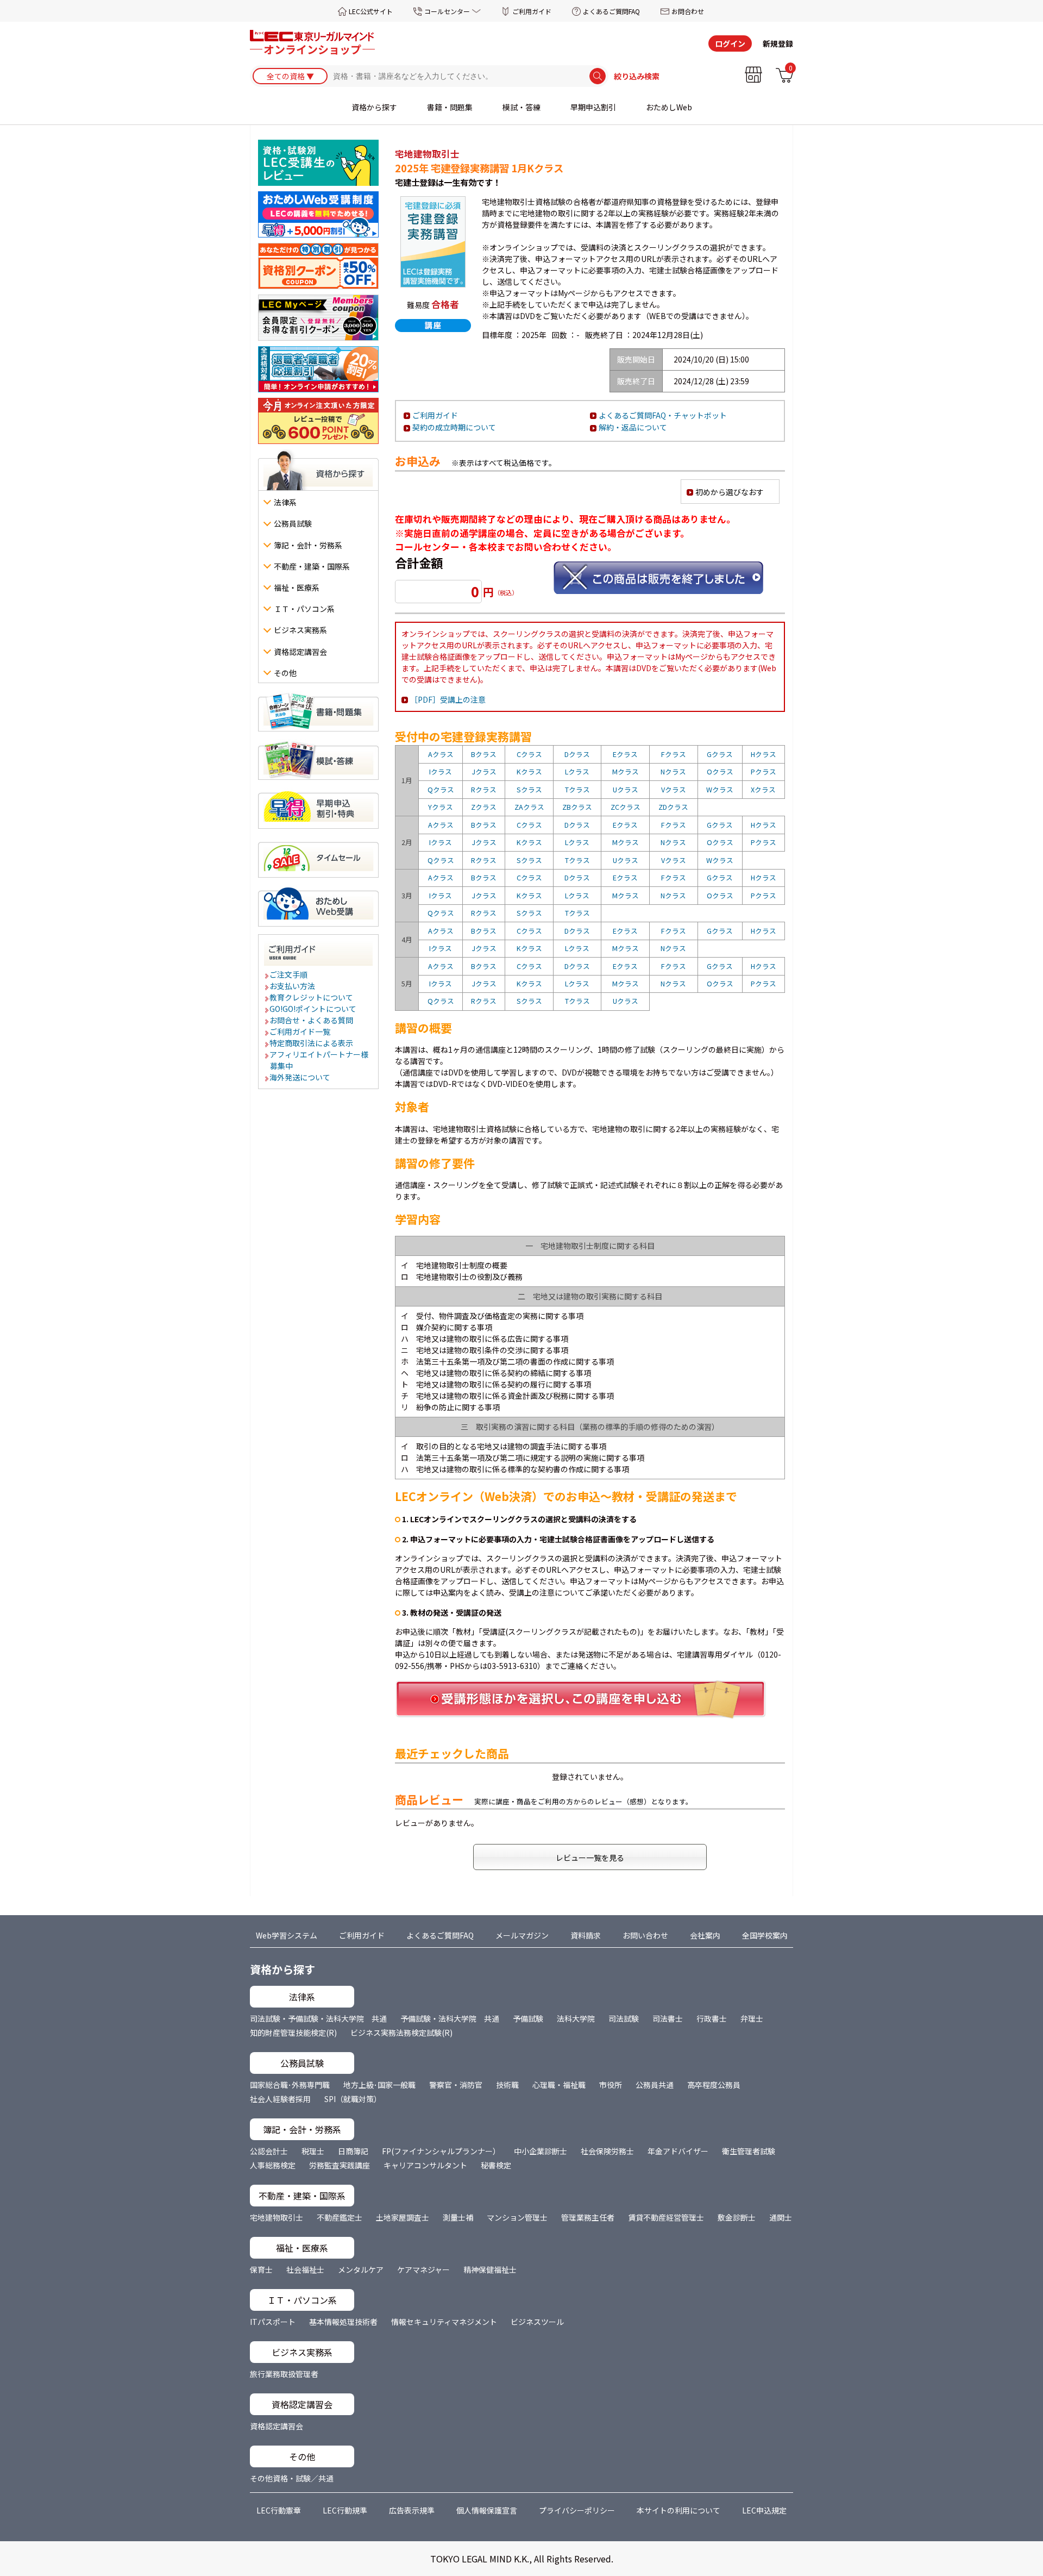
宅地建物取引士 (277, 2217)
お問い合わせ (645, 1935)
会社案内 (705, 1935)
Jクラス (484, 771)
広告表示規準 (412, 2510)
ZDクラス (673, 807)
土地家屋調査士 (403, 2217)
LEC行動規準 (345, 2510)
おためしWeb (669, 107)
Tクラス (577, 789)
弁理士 (752, 2018)
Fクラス (674, 754)
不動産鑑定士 (340, 2217)
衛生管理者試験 (749, 2151)
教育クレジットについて (312, 997)
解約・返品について (633, 427)
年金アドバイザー (678, 2151)
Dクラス (577, 754)
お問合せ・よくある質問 (312, 1020)
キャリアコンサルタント (425, 2165)
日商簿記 (353, 2151)
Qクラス (441, 789)
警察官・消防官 (456, 2085)
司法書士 (668, 2018)
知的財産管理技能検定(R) (293, 2033)
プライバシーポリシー (577, 2510)
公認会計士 (269, 2151)
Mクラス (626, 771)
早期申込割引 (593, 107)
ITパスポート (273, 2322)
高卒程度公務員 (714, 2085)
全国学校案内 (765, 1935)
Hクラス (764, 754)
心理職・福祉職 (559, 2085)
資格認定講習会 (277, 2426)
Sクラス (529, 789)
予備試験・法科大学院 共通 (450, 2018)
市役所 (611, 2085)
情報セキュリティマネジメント (444, 2322)
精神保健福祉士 (490, 2269)
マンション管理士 (517, 2217)
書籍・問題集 (450, 107)
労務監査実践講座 (340, 2165)
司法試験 (624, 2018)
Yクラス (441, 807)
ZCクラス (626, 807)
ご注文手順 (289, 974)
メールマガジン (522, 1935)
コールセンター (447, 11)
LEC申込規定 (764, 2510)
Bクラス (484, 754)
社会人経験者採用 (280, 2099)
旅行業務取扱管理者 (284, 2374)
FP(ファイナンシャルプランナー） (441, 2151)
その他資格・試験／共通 (292, 2478)
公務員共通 (655, 2085)
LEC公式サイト (371, 11)
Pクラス (764, 771)
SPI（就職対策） (353, 2099)
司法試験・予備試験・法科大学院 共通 (318, 2018)
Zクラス (484, 807)
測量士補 (458, 2217)
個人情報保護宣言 (487, 2510)
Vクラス (674, 789)
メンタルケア (361, 2269)
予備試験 (528, 2018)
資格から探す (374, 107)
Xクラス (763, 789)
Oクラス (720, 771)
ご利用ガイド (532, 11)
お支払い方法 (293, 986)
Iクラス (441, 771)
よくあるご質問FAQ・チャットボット (663, 415)
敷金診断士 (737, 2217)
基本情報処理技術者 (343, 2322)
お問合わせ (688, 11)
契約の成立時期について (454, 427)
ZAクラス (529, 807)
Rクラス (484, 789)
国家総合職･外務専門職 (290, 2085)
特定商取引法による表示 (312, 1043)
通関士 (781, 2217)
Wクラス (720, 789)
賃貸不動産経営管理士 (666, 2217)
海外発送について (300, 1077)
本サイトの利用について (678, 2510)
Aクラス (441, 754)
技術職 (507, 2085)
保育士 (261, 2269)
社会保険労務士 (607, 2151)
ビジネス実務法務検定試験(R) (401, 2033)
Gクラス (720, 754)
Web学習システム (287, 1935)
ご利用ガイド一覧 (300, 1031)
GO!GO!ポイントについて (313, 1009)
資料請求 (586, 1935)
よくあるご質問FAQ (611, 11)
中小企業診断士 (541, 2151)
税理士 (313, 2151)
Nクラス (673, 771)
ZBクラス (577, 807)
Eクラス (625, 754)
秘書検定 (496, 2165)
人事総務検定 (273, 2165)
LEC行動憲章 (279, 2510)
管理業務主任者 (588, 2217)
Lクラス (577, 771)
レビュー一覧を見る (590, 1858)
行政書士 (712, 2018)
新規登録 (778, 43)
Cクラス (529, 754)
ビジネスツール (537, 2322)
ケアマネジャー (423, 2269)
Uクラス (626, 789)
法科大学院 (576, 2018)
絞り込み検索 (637, 76)
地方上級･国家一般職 (379, 2085)
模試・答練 (521, 107)
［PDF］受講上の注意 (448, 699)
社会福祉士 (305, 2269)
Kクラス (529, 771)
